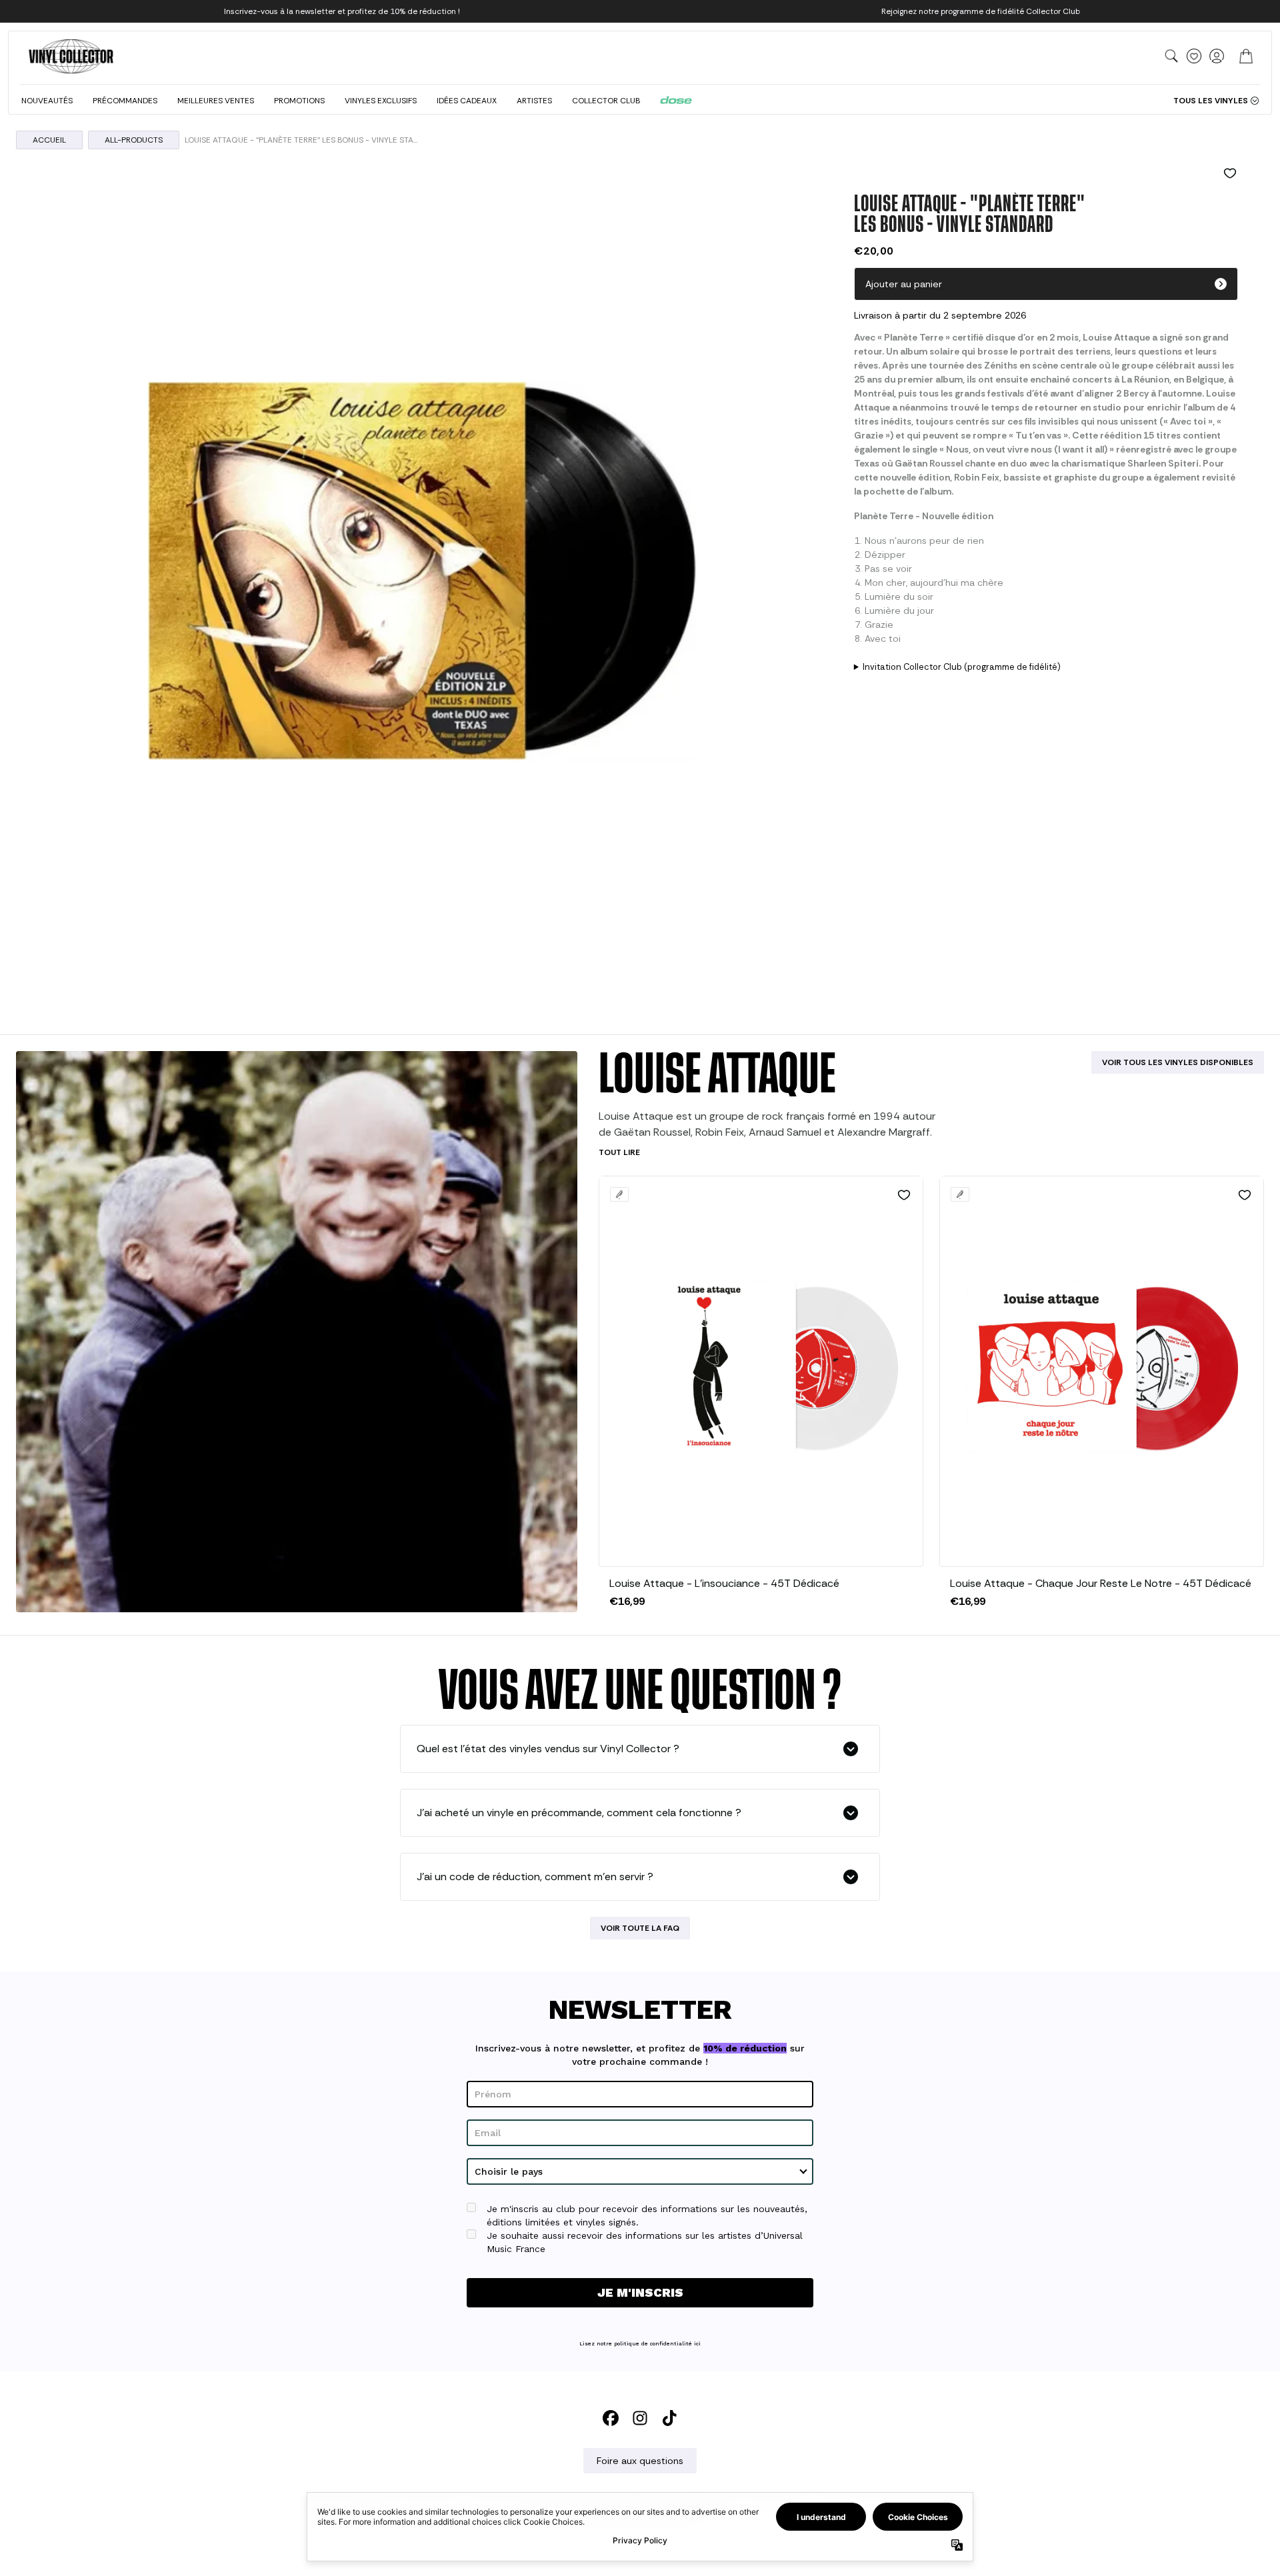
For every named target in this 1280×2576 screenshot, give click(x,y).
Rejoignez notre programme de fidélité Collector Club (981, 11)
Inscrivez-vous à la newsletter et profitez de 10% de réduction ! (342, 11)
